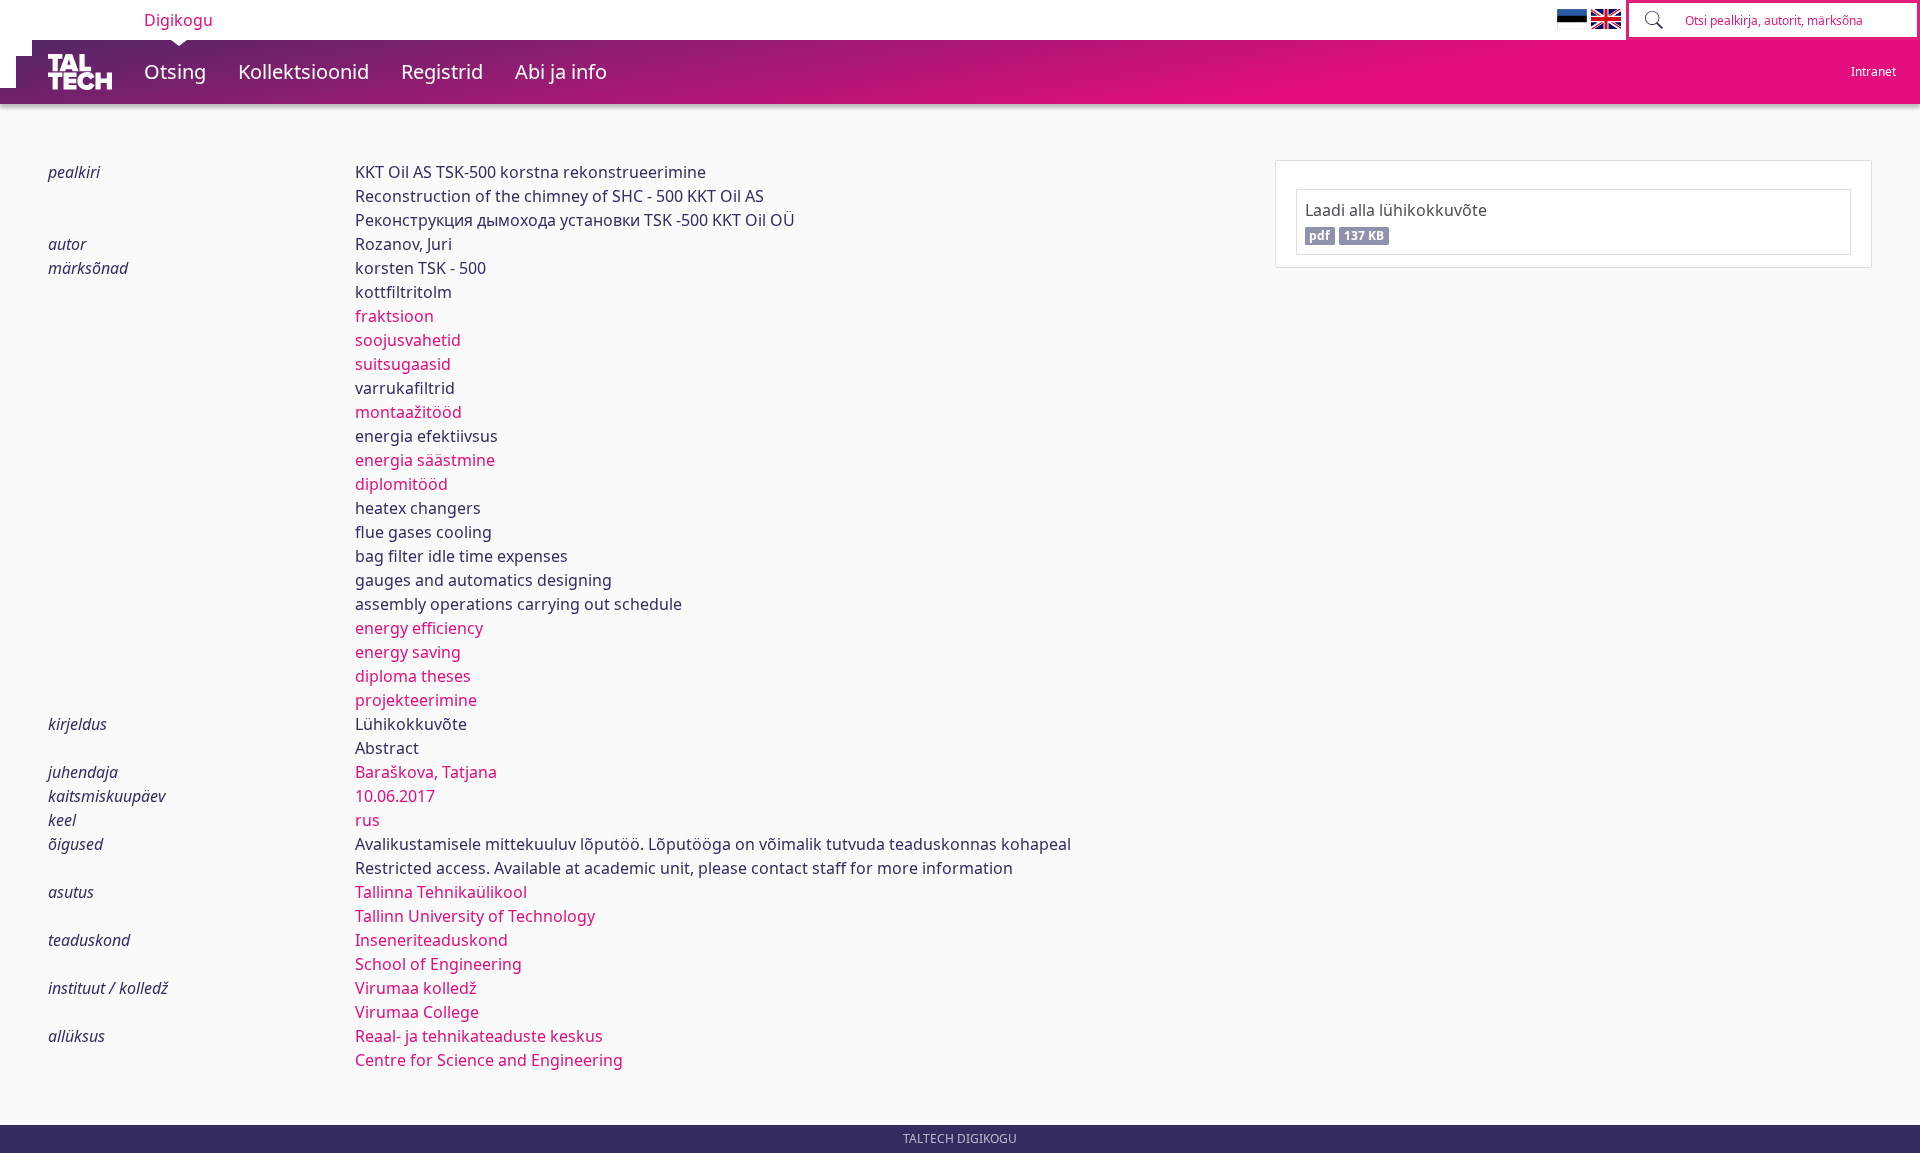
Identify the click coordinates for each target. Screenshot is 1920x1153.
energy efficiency (419, 628)
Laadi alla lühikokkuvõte (1396, 221)
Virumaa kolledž (416, 988)
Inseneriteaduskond (431, 940)
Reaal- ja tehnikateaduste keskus (479, 1036)
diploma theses (413, 676)
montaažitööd (408, 412)
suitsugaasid (403, 364)
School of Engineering (438, 964)
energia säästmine (425, 460)
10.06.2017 (395, 796)
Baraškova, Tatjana (426, 772)
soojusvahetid (408, 340)
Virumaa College (417, 1012)
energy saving (408, 652)
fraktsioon (394, 316)
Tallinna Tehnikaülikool (441, 892)
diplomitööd (401, 484)
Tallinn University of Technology (475, 916)
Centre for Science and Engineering (489, 1060)
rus (367, 820)
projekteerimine (416, 700)
